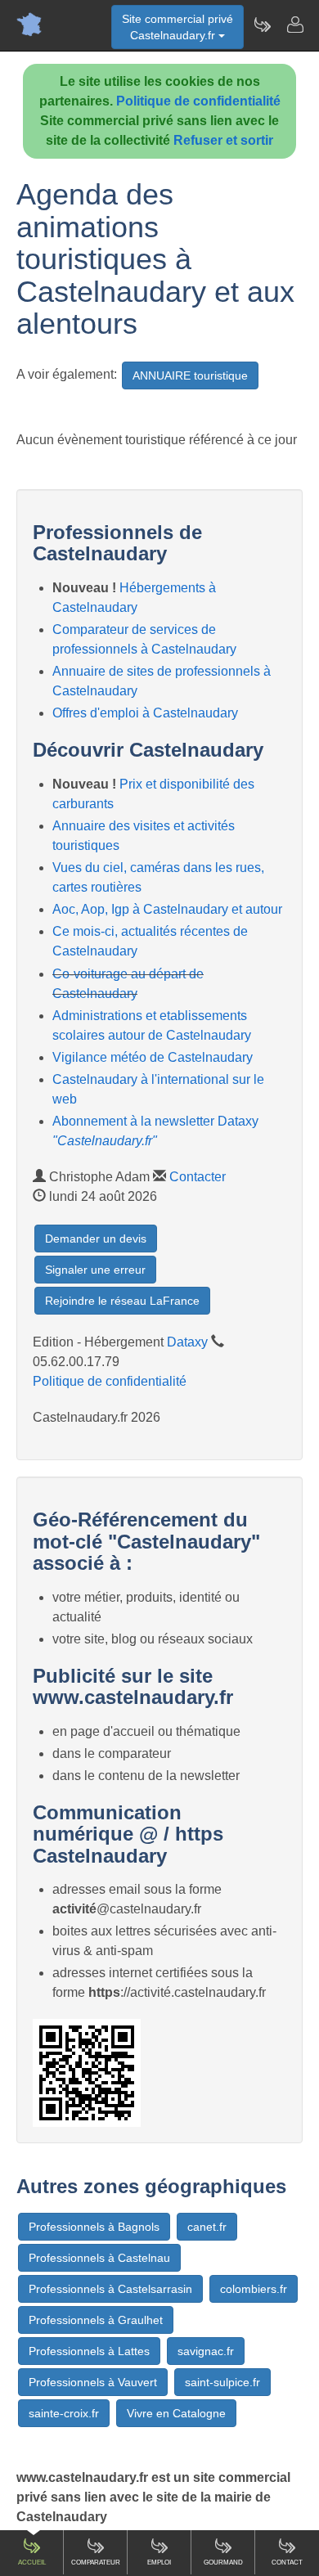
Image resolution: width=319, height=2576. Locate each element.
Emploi (159, 2563)
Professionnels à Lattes (89, 2351)
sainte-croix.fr (64, 2413)
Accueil (32, 2563)
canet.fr (207, 2227)
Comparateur (96, 2563)
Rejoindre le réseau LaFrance (122, 1301)
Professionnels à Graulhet (96, 2320)
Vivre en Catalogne (176, 2413)
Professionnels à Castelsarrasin (110, 2289)
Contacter (198, 1177)
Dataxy (187, 1342)
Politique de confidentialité (198, 101)
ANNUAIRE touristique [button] (190, 375)
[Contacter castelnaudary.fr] (294, 25)
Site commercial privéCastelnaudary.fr (177, 27)
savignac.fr (206, 2351)
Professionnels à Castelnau (99, 2258)
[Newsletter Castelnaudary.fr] (262, 25)
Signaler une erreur (95, 1270)
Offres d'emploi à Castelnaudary (145, 713)
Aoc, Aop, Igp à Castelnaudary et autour (167, 909)
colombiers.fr (254, 2289)
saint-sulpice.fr (222, 2382)
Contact (287, 2563)
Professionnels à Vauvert (93, 2382)
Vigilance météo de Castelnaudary (153, 1057)
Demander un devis (96, 1239)
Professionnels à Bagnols (94, 2227)
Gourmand (223, 2563)
